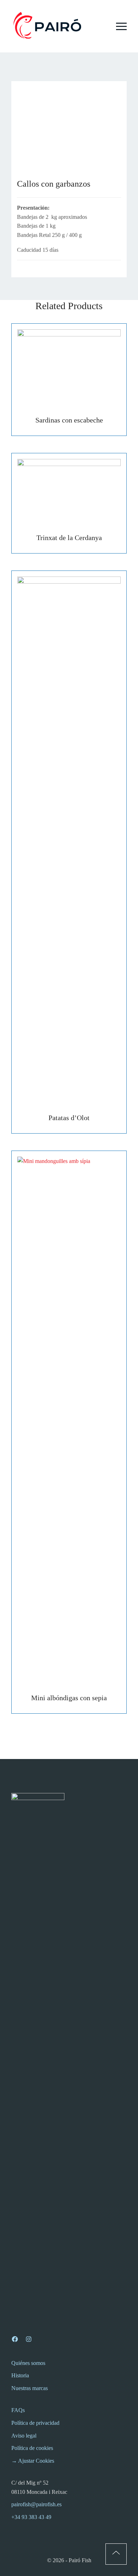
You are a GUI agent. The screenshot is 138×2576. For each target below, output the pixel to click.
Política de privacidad (35, 2423)
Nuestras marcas (30, 2388)
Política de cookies (32, 2448)
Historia (20, 2375)
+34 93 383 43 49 (31, 2517)
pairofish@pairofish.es (36, 2504)
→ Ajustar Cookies (33, 2461)
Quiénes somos (28, 2363)
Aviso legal (24, 2436)
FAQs (18, 2410)
